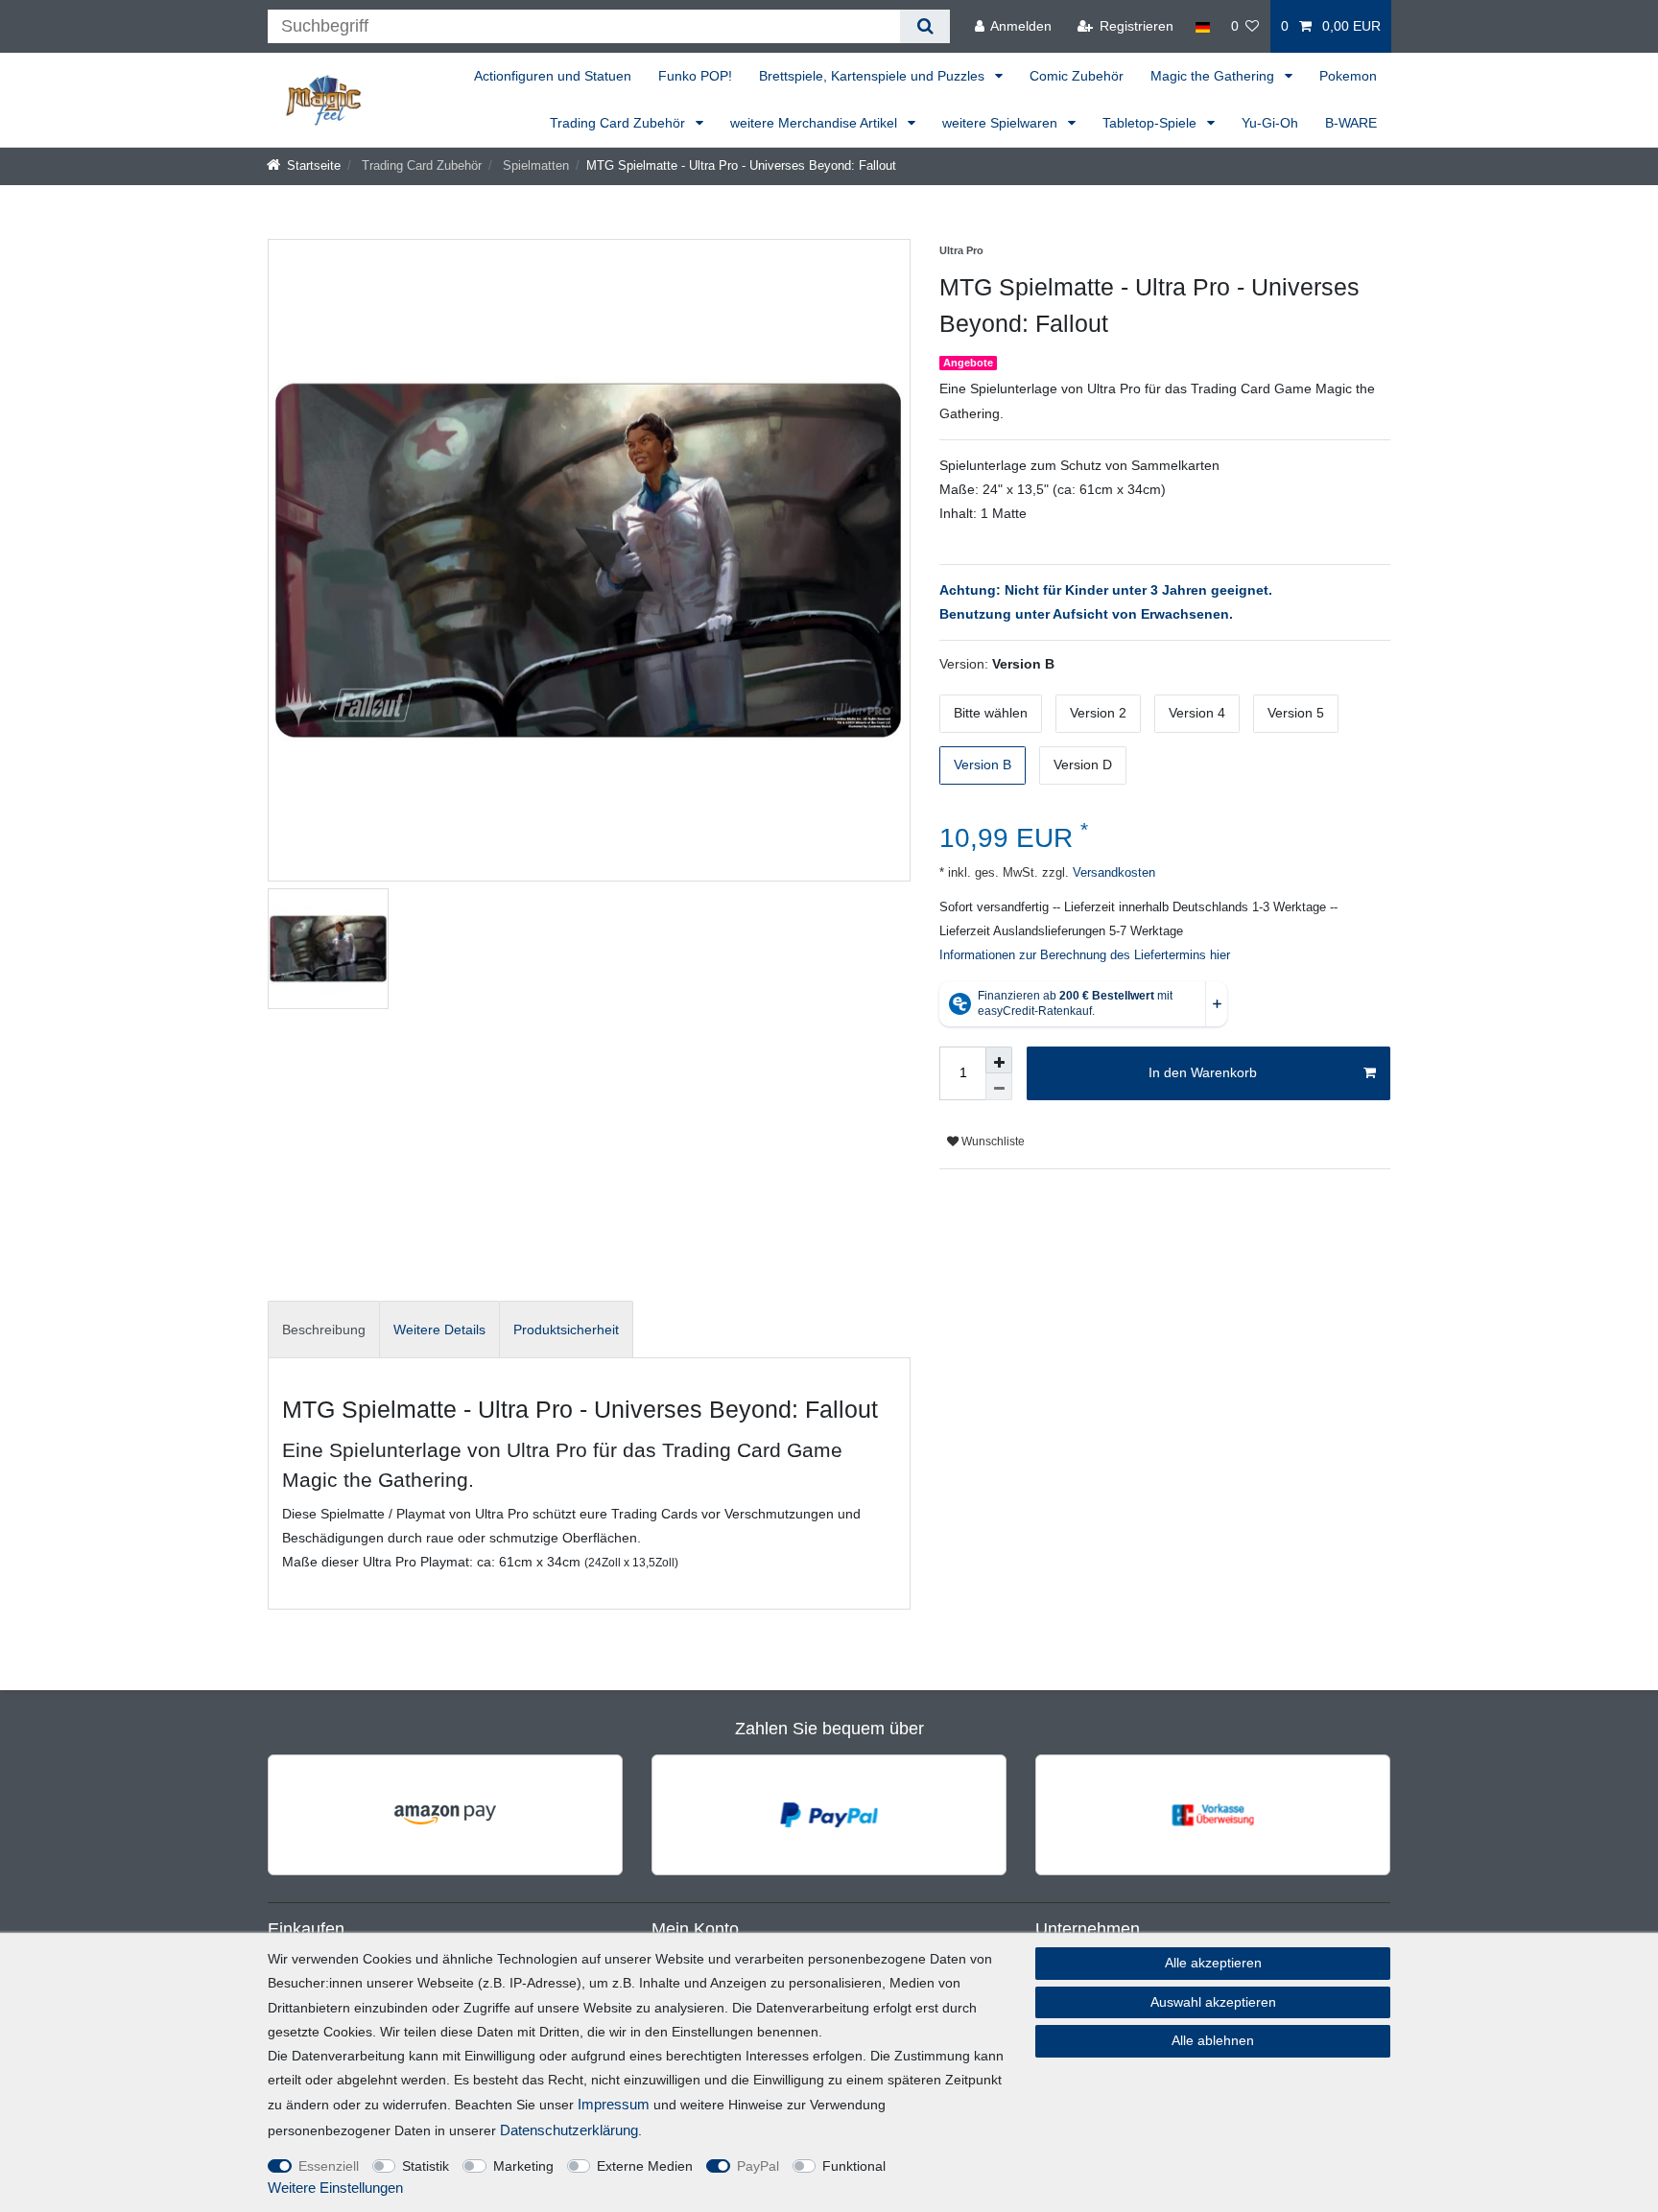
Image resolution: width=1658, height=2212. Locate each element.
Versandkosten (1112, 873)
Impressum (614, 2104)
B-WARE (1351, 123)
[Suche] (924, 26)
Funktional (854, 2166)
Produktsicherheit (566, 1330)
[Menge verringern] (999, 1087)
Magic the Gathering (1214, 76)
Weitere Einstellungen (335, 2188)
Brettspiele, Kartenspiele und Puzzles (874, 76)
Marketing (523, 2166)
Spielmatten (534, 166)
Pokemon (1348, 76)
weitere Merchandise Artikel (816, 123)
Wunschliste (992, 1141)
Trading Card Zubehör (619, 123)
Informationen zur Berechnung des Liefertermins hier (1085, 955)
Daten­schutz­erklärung (569, 2130)
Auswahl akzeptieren (1213, 2002)
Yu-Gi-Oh (1270, 123)
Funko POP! (695, 76)
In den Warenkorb (1203, 1072)
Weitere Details (439, 1330)
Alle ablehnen (1213, 2040)
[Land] (1202, 26)
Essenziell (329, 2166)
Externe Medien (645, 2166)
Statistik (426, 2166)
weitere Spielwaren (1002, 123)
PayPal (758, 2166)
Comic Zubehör (1077, 76)
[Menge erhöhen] (999, 1060)
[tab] (324, 1329)
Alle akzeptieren (1213, 1963)
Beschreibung (324, 1330)
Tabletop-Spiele (1151, 123)
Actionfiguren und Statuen (553, 76)
